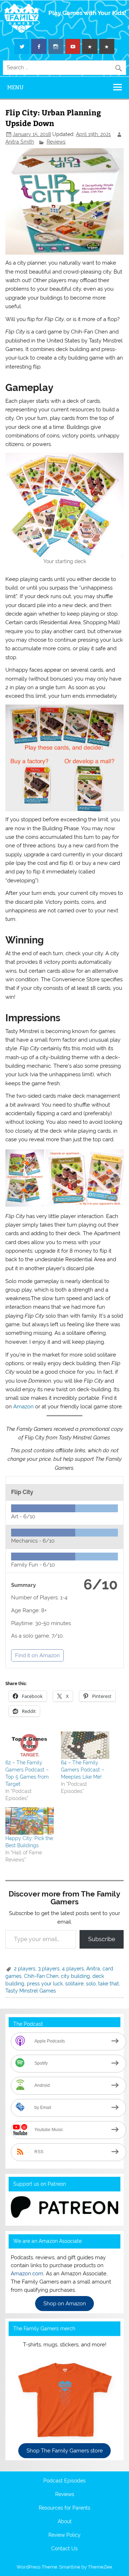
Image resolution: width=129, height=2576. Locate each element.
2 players (25, 1969)
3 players (49, 1969)
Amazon (23, 1407)
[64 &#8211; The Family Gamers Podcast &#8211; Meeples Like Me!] (85, 1745)
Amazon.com (27, 2274)
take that (109, 1984)
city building (75, 1976)
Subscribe (102, 1939)
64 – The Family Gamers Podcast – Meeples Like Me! (83, 1770)
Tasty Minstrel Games (31, 1991)
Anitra (93, 1969)
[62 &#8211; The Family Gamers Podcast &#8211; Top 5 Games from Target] (30, 1745)
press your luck (45, 1984)
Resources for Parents (64, 2508)
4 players (73, 1969)
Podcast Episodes (64, 2481)
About (65, 2522)
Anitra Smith (20, 142)
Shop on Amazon (65, 2304)
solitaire (74, 1984)
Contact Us (64, 2549)
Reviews (56, 142)
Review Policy (64, 2535)
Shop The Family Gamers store (65, 2451)
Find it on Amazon (37, 1655)
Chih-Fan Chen (41, 1976)
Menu (15, 87)
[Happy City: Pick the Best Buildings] (30, 1821)
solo (91, 1984)
